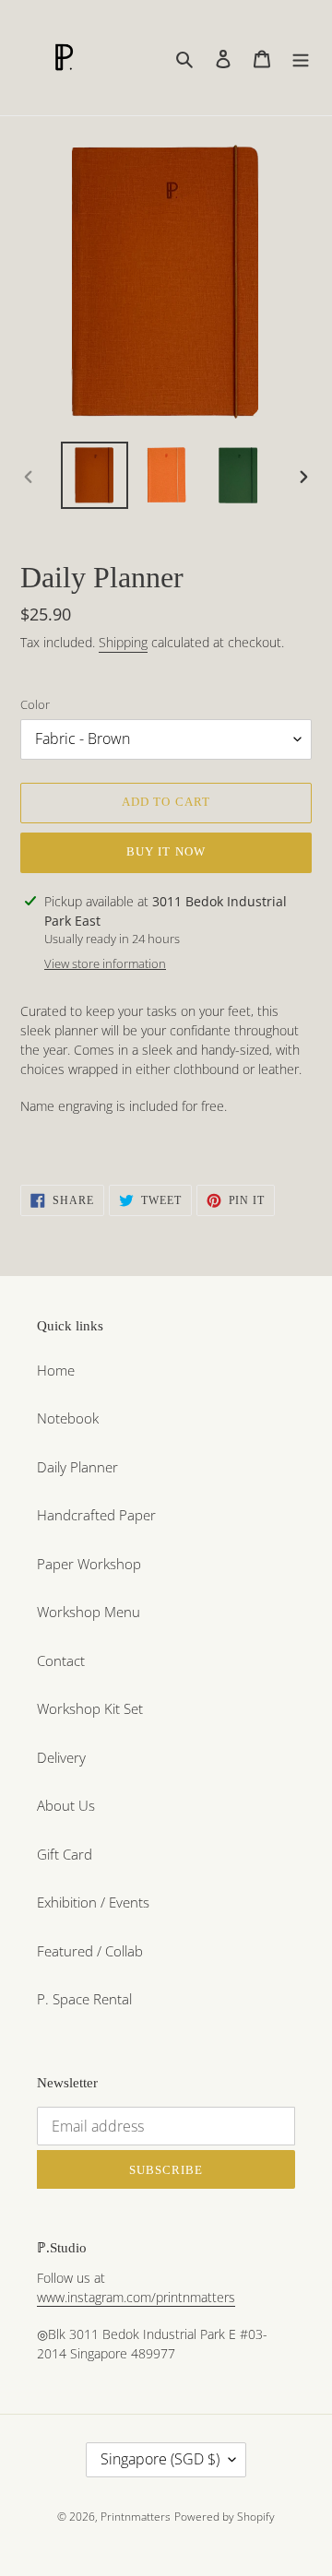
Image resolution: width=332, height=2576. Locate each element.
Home (56, 1370)
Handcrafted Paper (96, 1515)
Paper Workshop (89, 1564)
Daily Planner (77, 1467)
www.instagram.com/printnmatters (136, 2297)
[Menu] (301, 58)
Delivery (61, 1757)
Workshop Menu (89, 1612)
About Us (66, 1805)
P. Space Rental (84, 1999)
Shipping (123, 642)
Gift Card (65, 1854)
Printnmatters (136, 2517)
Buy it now (166, 851)
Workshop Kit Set (90, 1708)
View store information (105, 963)
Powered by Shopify (225, 2517)
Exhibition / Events (93, 1902)
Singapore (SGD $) (160, 2459)
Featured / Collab (90, 1951)
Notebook (68, 1418)
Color (35, 704)
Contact (61, 1660)
